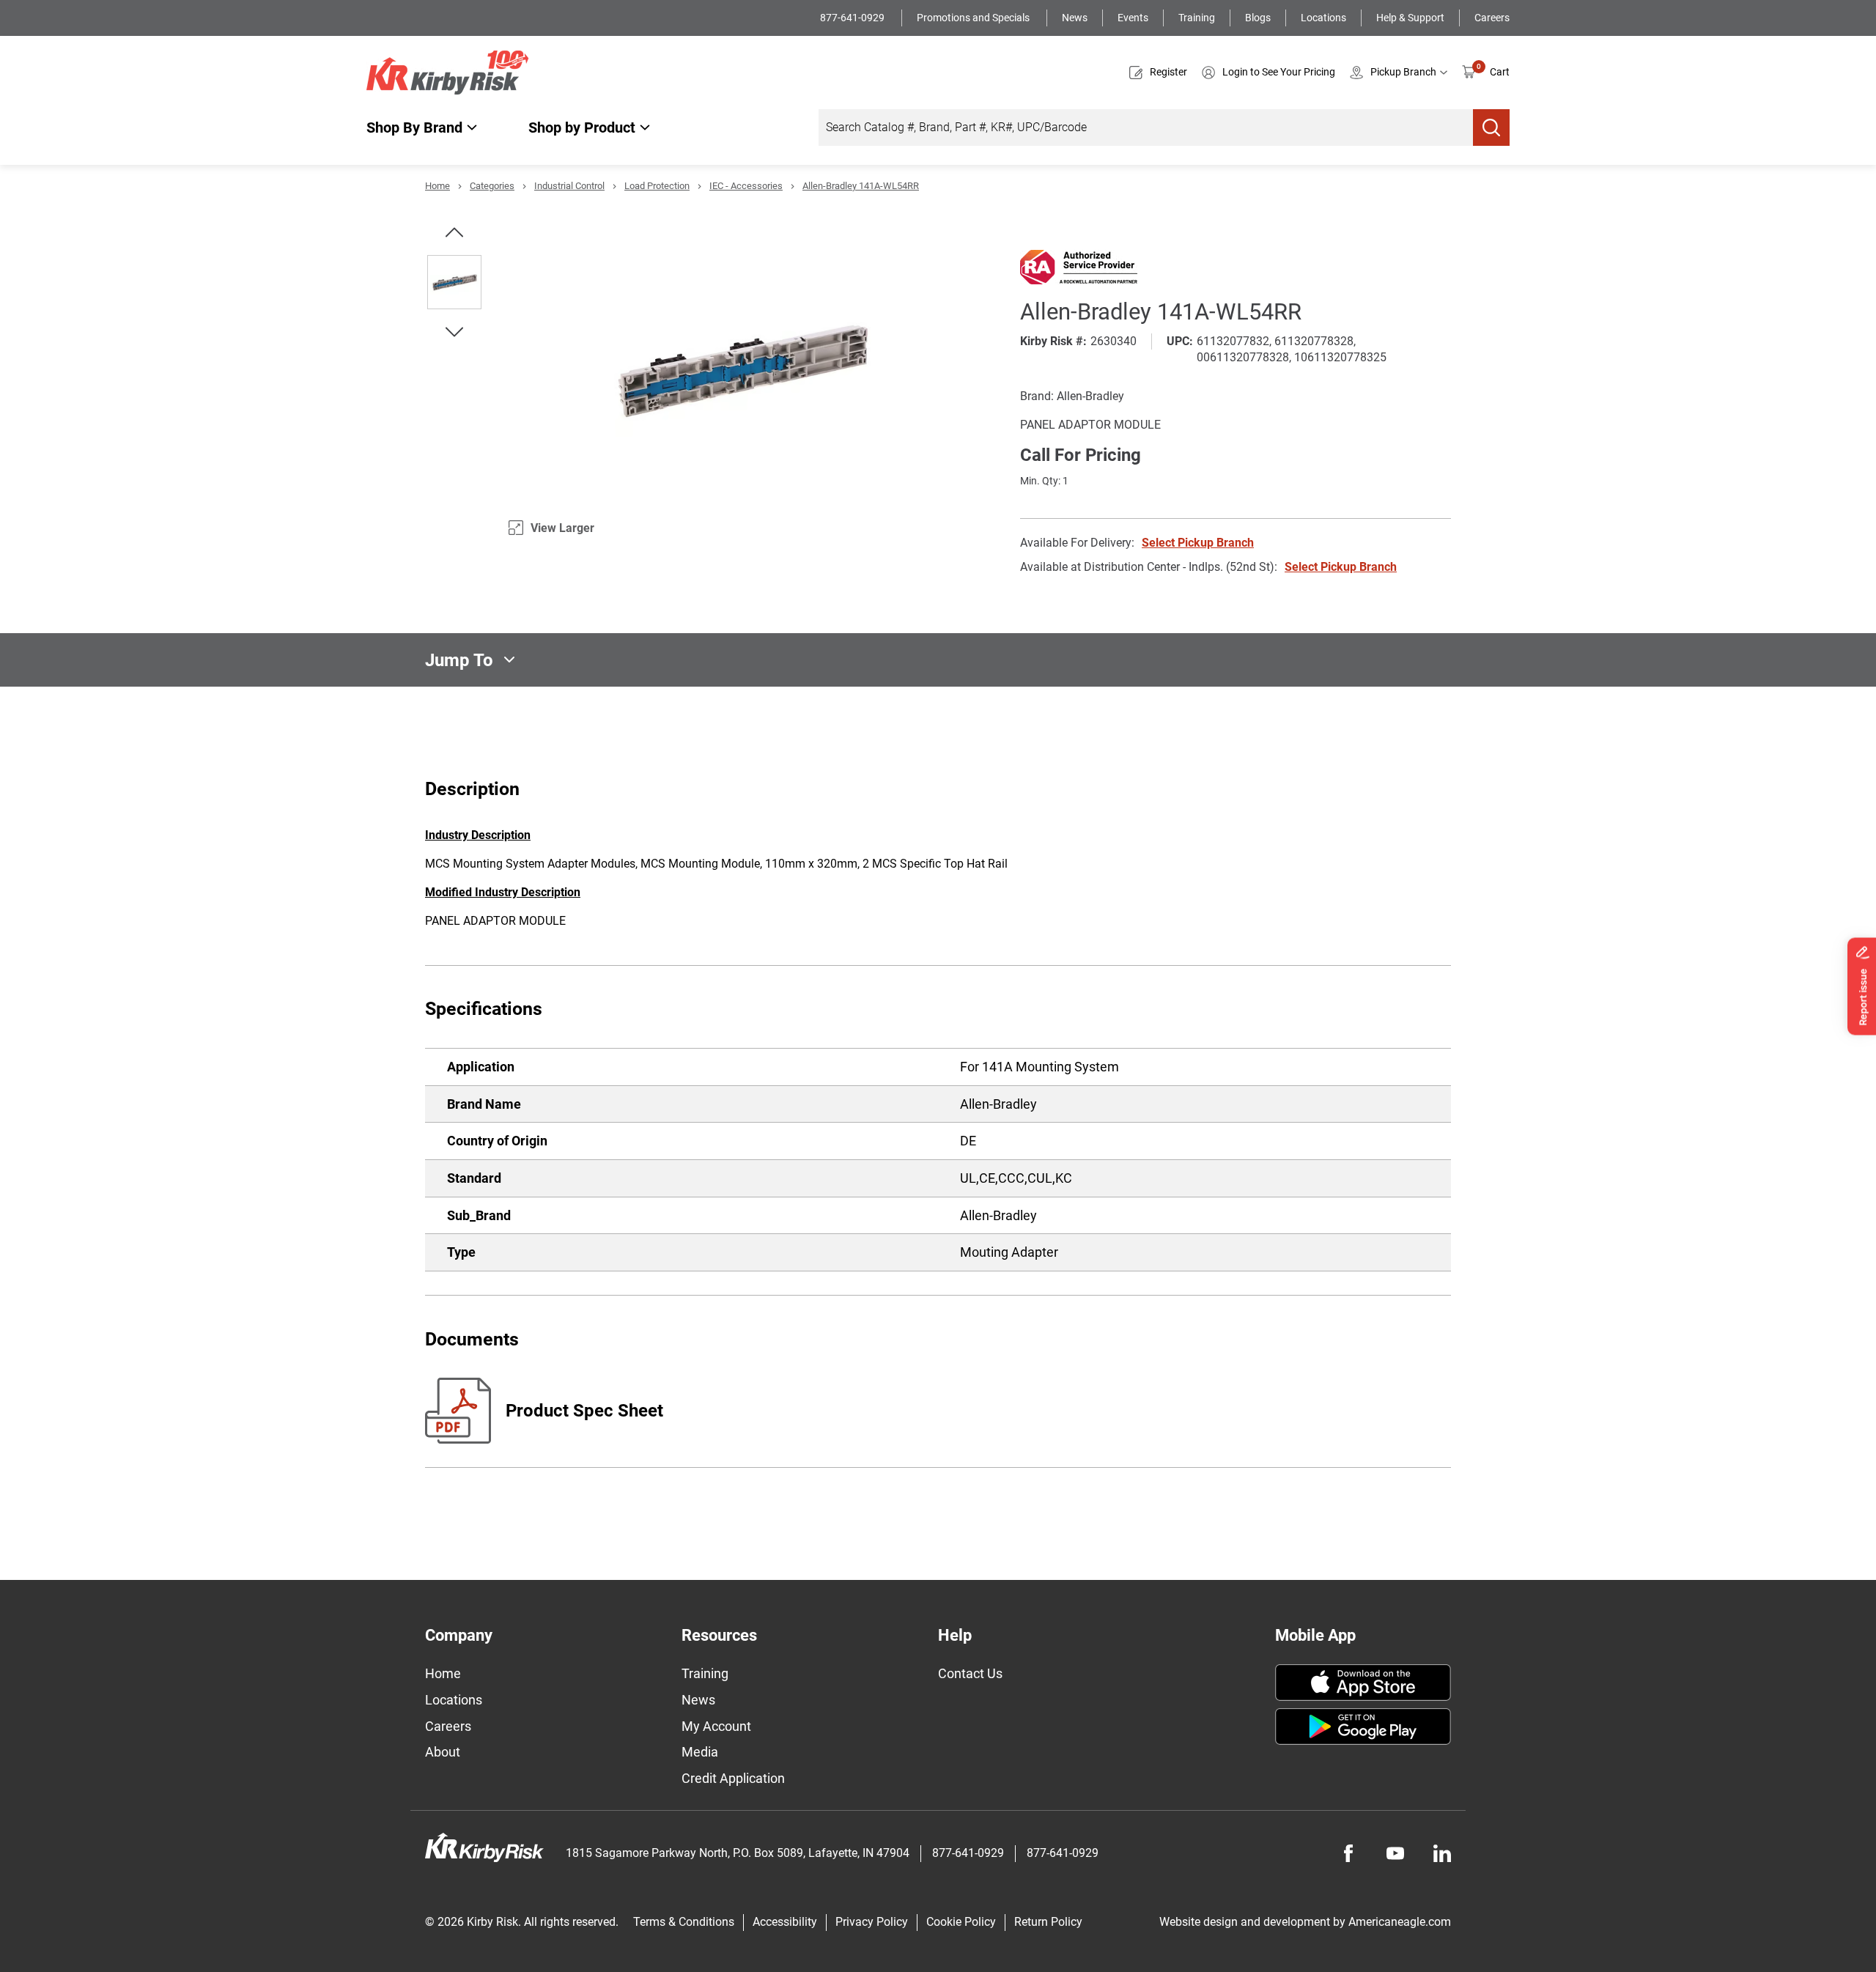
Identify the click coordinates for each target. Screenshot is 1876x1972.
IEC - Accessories (746, 186)
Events (1133, 18)
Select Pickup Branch (1198, 543)
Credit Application (733, 1778)
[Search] (1491, 128)
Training (1197, 18)
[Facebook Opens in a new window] (1348, 1853)
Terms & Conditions (684, 1922)
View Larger (562, 528)
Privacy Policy (872, 1922)
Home (437, 186)
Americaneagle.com (1400, 1922)
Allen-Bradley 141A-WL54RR (861, 186)
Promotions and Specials (974, 18)
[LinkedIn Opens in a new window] (1442, 1853)
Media (700, 1752)
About (443, 1752)
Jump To (459, 660)
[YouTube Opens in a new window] (1395, 1853)
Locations (1323, 18)
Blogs (1258, 18)
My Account (716, 1726)
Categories (492, 186)
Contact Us (970, 1673)
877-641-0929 (853, 18)
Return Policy (1048, 1922)
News (1075, 18)
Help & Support (1410, 18)
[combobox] (1146, 128)
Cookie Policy (961, 1922)
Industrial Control (569, 186)
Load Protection (657, 186)
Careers (1492, 18)
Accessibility (785, 1922)
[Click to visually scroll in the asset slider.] (454, 232)
